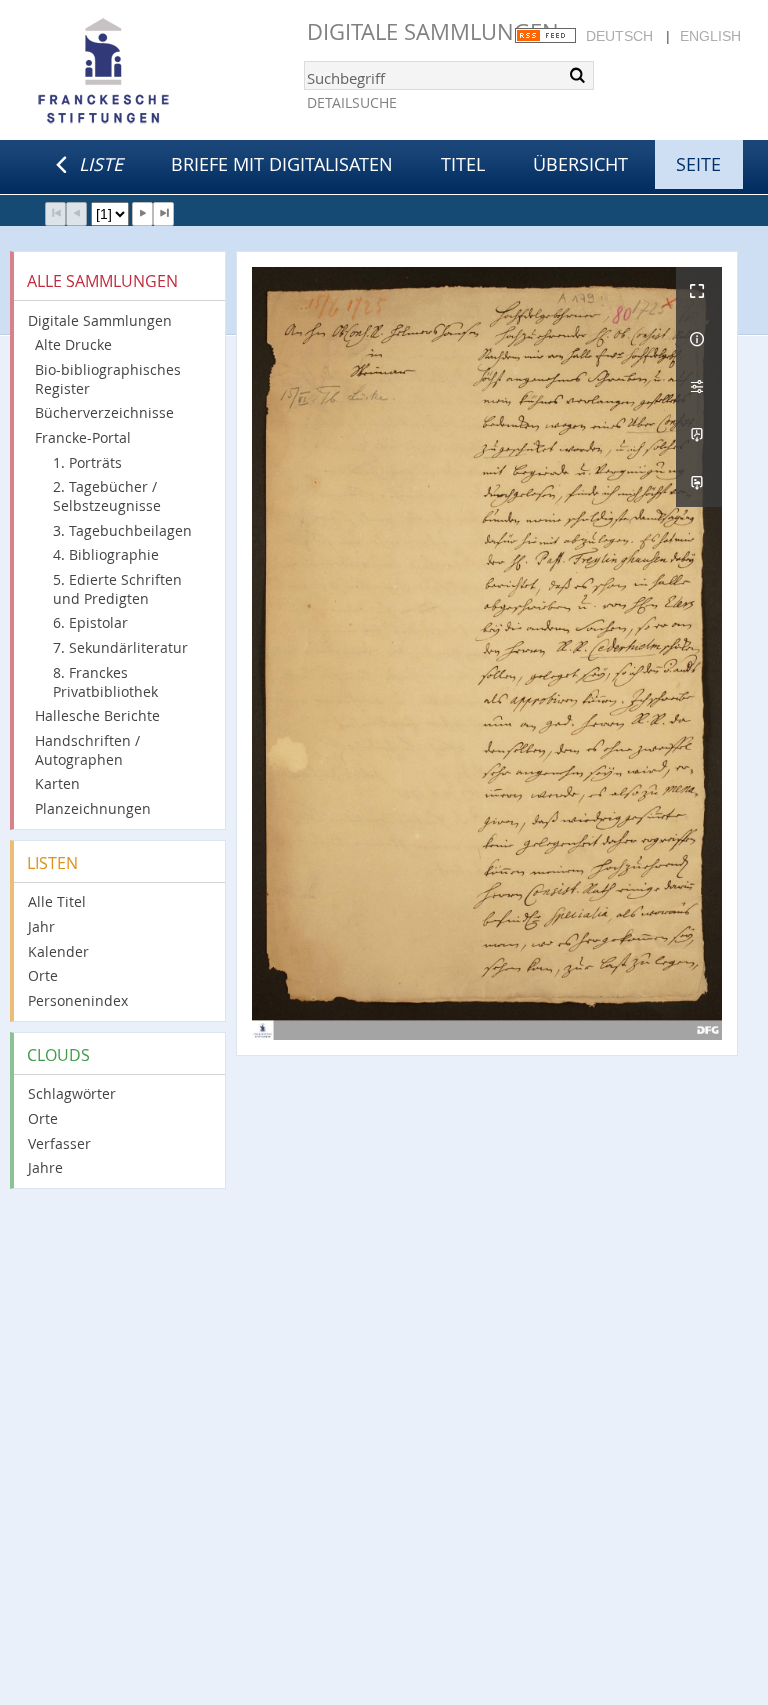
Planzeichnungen (93, 808)
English (710, 36)
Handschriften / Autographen (87, 750)
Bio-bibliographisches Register (108, 379)
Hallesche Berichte (97, 715)
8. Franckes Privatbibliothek (105, 682)
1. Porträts (87, 462)
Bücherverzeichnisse (104, 412)
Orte (43, 975)
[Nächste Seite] (142, 214)
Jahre (45, 1167)
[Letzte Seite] (163, 214)
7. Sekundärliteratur (120, 647)
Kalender (58, 951)
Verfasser (59, 1143)
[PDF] (699, 435)
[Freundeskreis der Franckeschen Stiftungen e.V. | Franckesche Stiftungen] (160, 72)
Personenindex (78, 1000)
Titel (463, 164)
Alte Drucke (73, 344)
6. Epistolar (90, 622)
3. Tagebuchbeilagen (122, 530)
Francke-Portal (83, 437)
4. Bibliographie (106, 554)
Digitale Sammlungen (433, 31)
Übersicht (580, 164)
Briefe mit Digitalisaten (282, 164)
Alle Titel (57, 901)
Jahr (41, 926)
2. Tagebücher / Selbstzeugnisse (107, 496)
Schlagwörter (72, 1093)
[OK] (577, 75)
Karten (57, 783)
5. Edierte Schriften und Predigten (117, 589)
